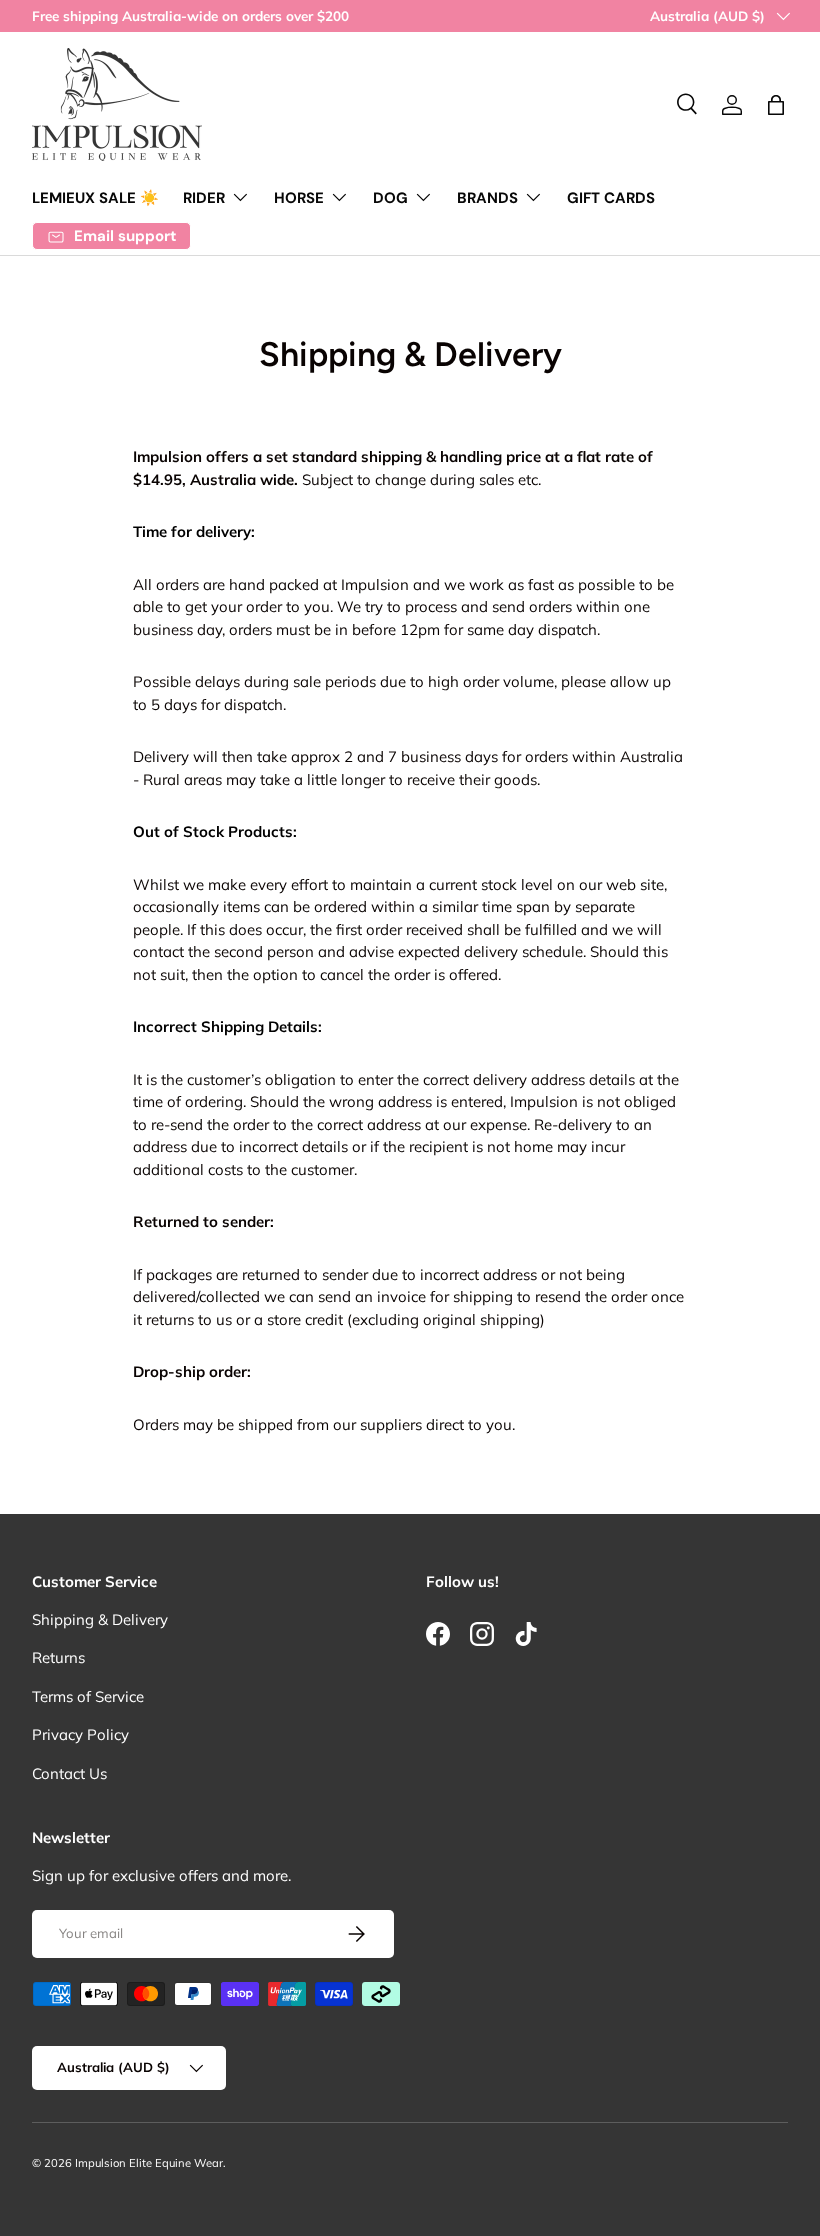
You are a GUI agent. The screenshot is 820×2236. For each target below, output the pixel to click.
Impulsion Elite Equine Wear (149, 2163)
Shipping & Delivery (100, 1619)
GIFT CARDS (611, 198)
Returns (58, 1657)
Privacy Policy (80, 1734)
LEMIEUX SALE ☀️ (95, 198)
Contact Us (69, 1773)
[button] (776, 105)
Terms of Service (88, 1696)
